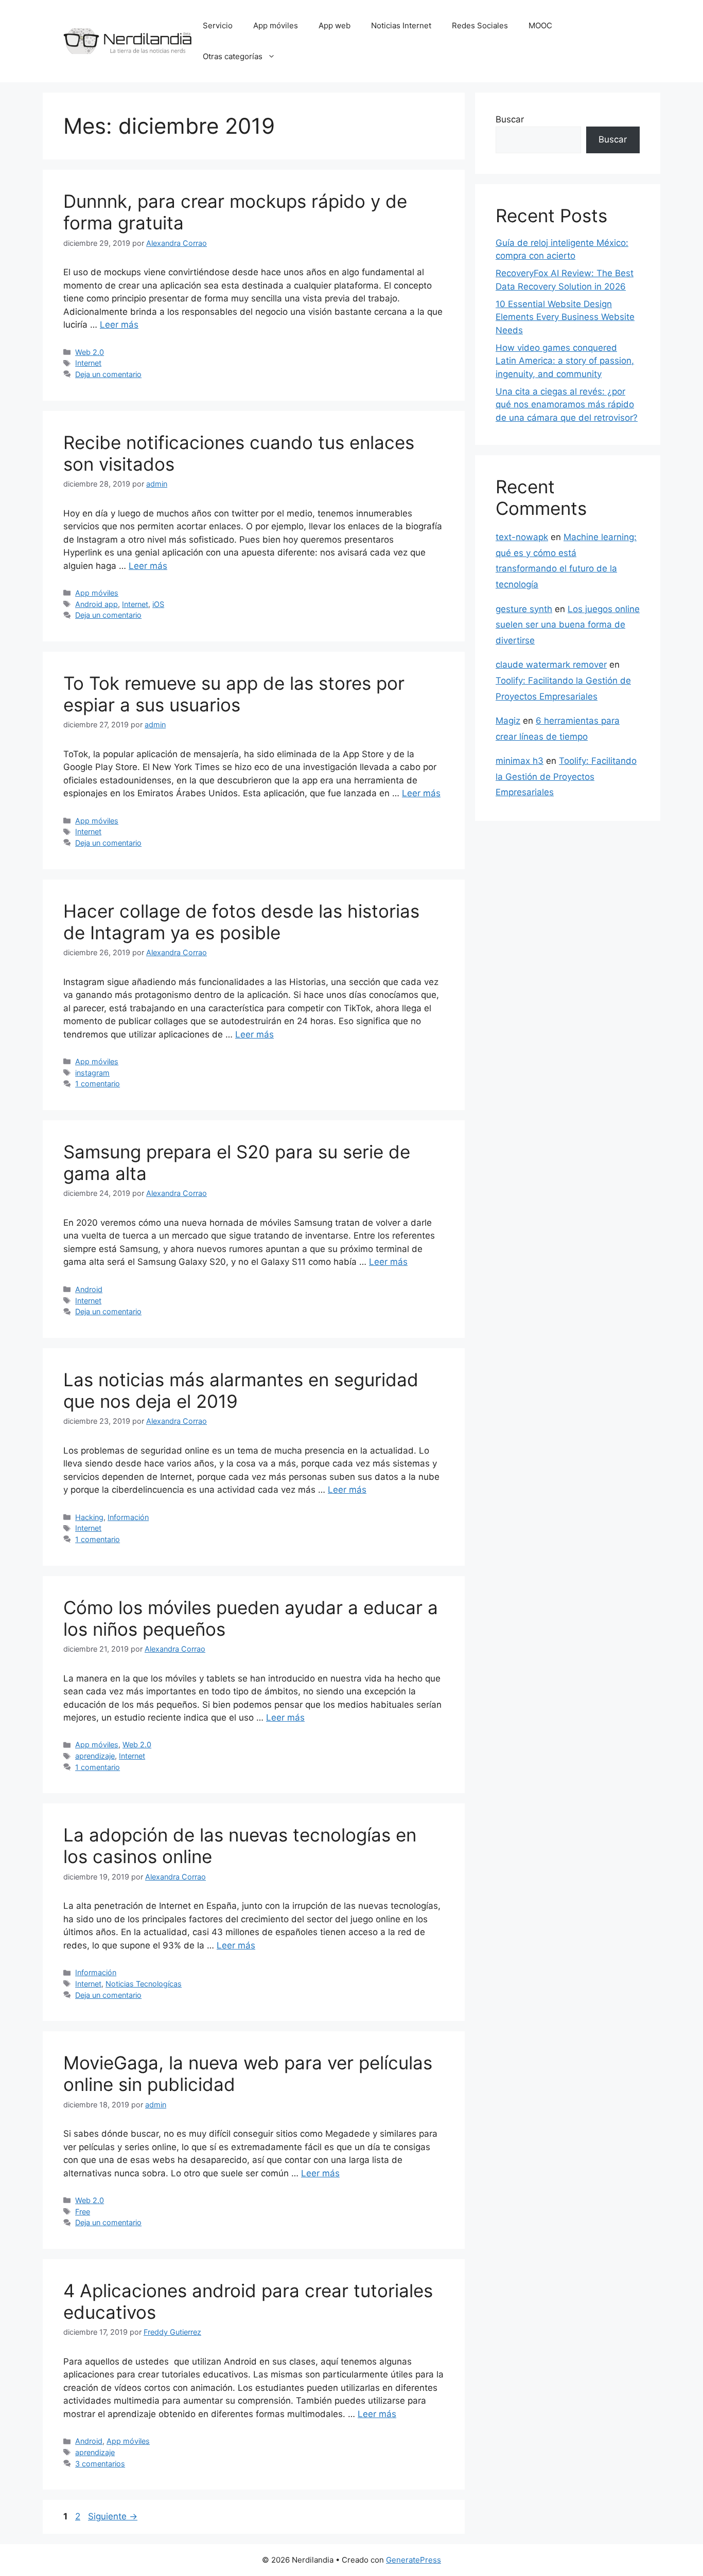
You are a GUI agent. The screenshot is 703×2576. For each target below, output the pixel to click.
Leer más (119, 325)
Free (83, 2212)
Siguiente (113, 2516)
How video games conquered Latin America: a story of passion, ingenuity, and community (565, 361)
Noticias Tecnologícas (144, 1984)
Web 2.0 (90, 352)
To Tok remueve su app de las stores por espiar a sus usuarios (234, 694)
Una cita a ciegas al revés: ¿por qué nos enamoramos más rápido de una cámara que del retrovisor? (567, 405)
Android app (96, 604)
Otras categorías (233, 56)
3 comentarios (100, 2464)
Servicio (218, 25)
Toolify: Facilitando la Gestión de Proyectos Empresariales (566, 776)
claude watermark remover (551, 665)
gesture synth (524, 609)
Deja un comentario (108, 374)
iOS (158, 604)
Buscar (510, 119)
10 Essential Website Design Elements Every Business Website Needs (565, 317)
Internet (88, 363)
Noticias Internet (401, 25)
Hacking (89, 1517)
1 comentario (98, 1084)
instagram (92, 1073)
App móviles (276, 25)
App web (335, 25)
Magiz (508, 721)
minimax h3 (520, 761)
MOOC (540, 25)
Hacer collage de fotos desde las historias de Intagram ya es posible (241, 922)
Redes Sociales (480, 25)
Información (128, 1517)
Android (89, 1289)
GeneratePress (414, 2560)
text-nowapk (522, 537)
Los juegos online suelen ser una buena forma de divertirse (568, 625)
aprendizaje (95, 1756)
